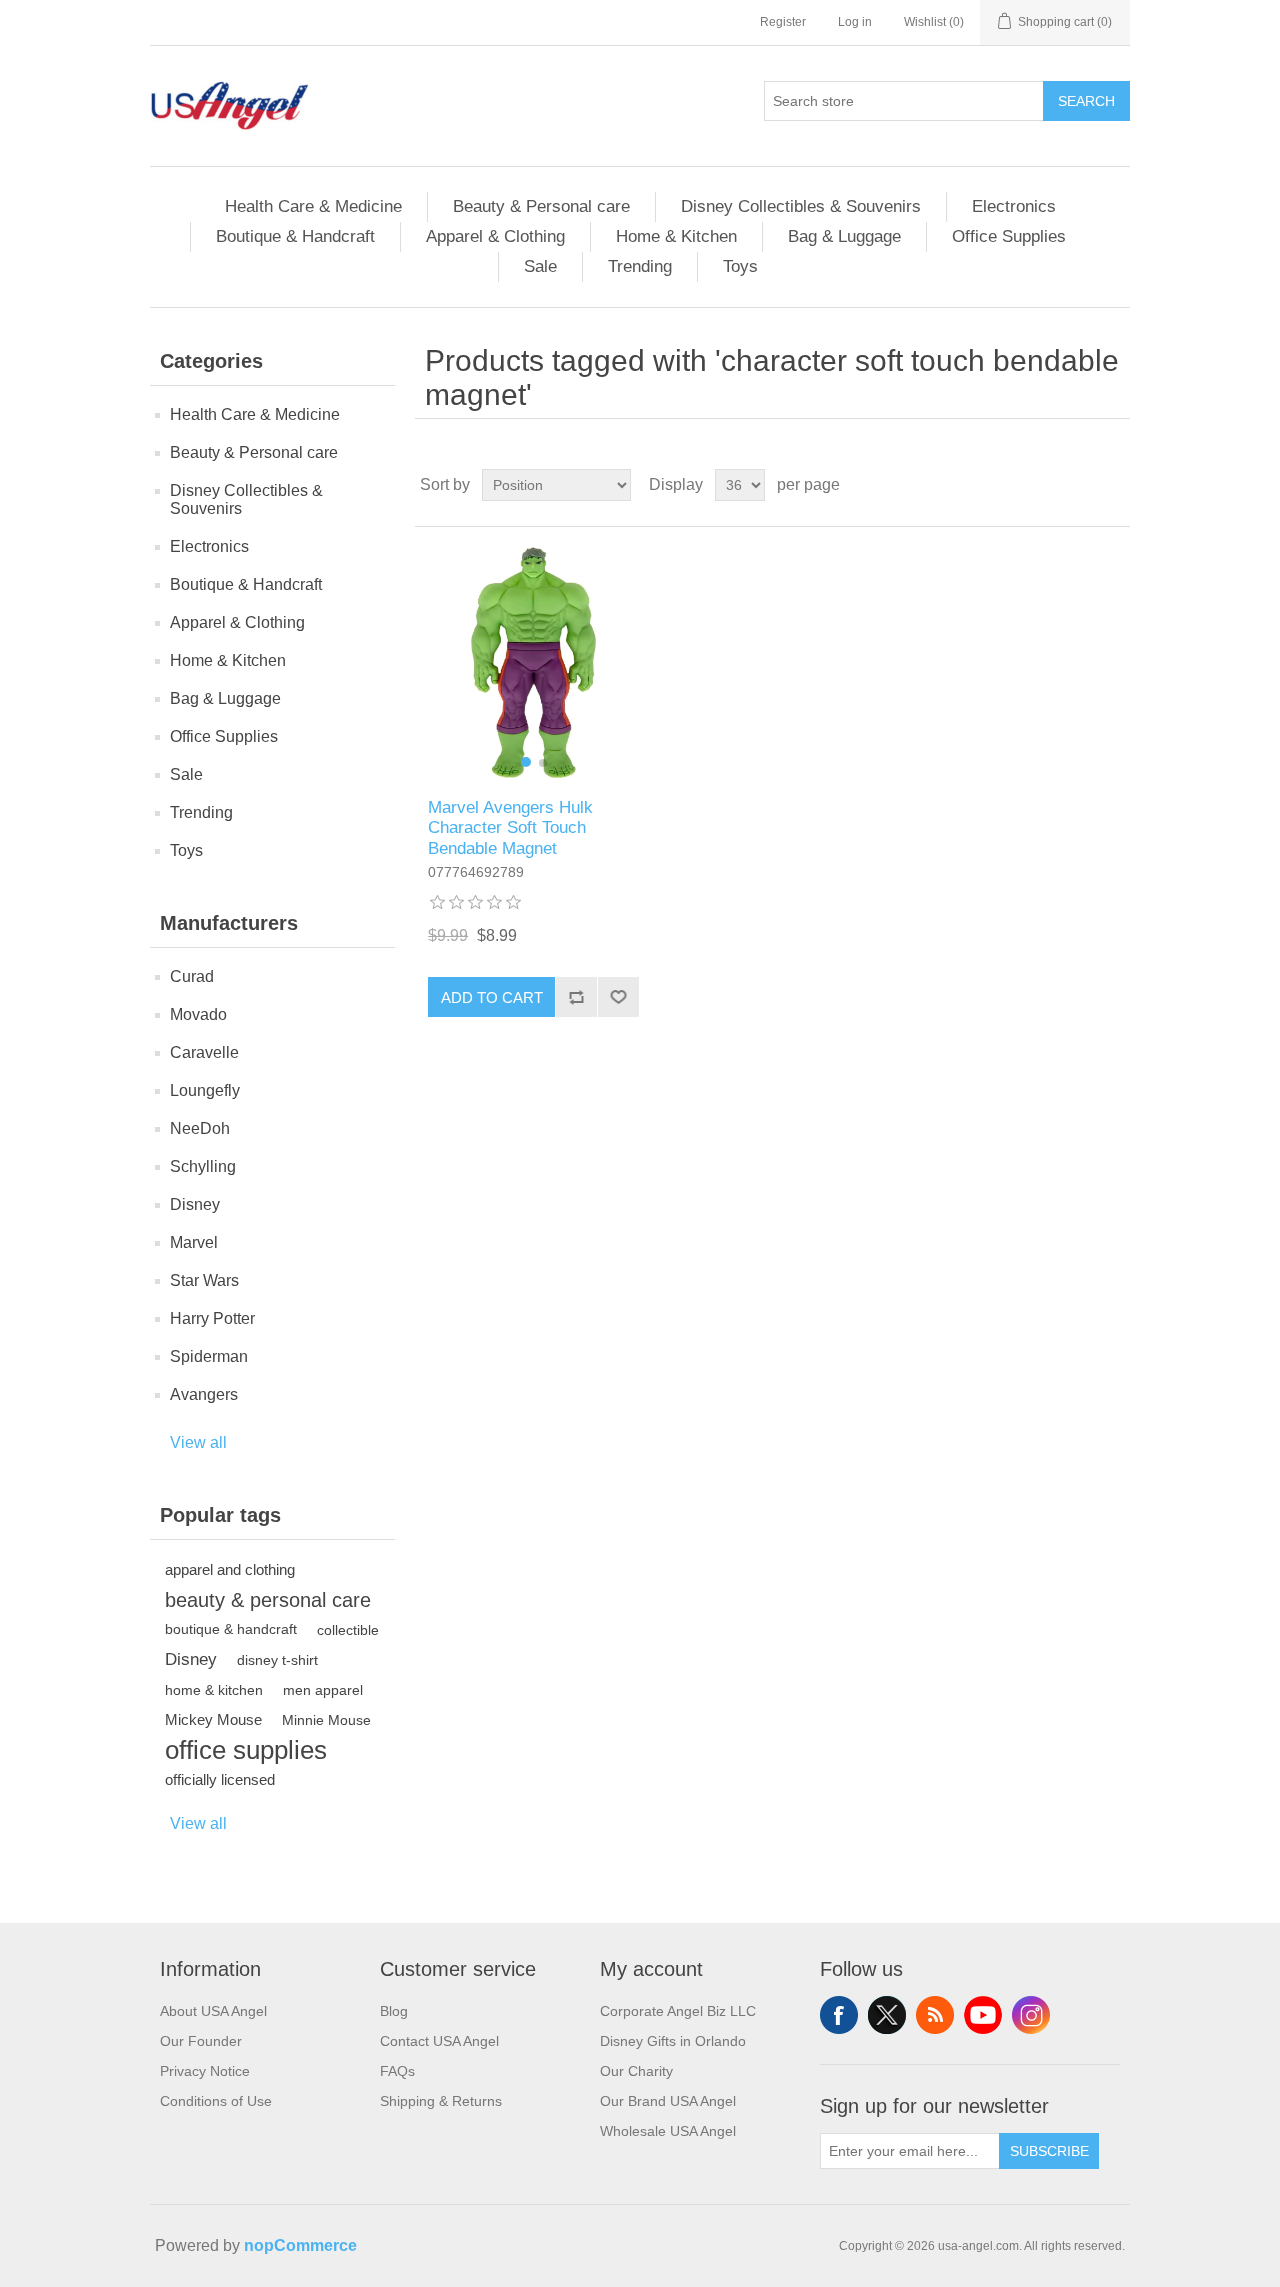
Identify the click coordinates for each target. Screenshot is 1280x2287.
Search (1086, 101)
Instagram (1031, 2015)
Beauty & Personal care (541, 206)
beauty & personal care (268, 1600)
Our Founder (201, 2041)
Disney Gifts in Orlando (673, 2041)
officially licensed (220, 1779)
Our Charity (636, 2071)
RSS (935, 2015)
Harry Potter (212, 1318)
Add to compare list (576, 997)
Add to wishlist (618, 997)
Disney (195, 1204)
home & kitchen (214, 1690)
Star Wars (204, 1280)
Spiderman (209, 1356)
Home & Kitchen (676, 236)
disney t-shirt (277, 1660)
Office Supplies (1009, 236)
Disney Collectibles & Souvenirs (801, 206)
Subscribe (1049, 2151)
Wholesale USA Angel (668, 2131)
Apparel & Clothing (495, 236)
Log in (855, 22)
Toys (740, 266)
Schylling (203, 1166)
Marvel (194, 1242)
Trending (640, 266)
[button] (526, 762)
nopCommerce (300, 2245)
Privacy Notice (205, 2071)
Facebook (839, 2015)
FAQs (397, 2071)
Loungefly (205, 1090)
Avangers (204, 1394)
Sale (540, 266)
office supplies (246, 1750)
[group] (533, 662)
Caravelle (204, 1052)
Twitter (887, 2015)
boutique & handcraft (231, 1629)
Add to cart (492, 997)
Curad (192, 976)
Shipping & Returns (441, 2101)
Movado (198, 1014)
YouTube (983, 2015)
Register (783, 22)
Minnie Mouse (326, 1720)
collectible (348, 1630)
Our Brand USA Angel (668, 2101)
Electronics (1014, 206)
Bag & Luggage (844, 236)
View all (198, 1442)
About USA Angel (213, 2011)
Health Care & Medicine (313, 206)
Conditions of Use (216, 2101)
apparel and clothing (230, 1569)
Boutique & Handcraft (295, 236)
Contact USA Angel (439, 2041)
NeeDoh (200, 1128)
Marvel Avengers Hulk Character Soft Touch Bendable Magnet (510, 828)
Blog (394, 2011)
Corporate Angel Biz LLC (678, 2011)
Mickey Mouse (213, 1719)
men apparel (323, 1690)
